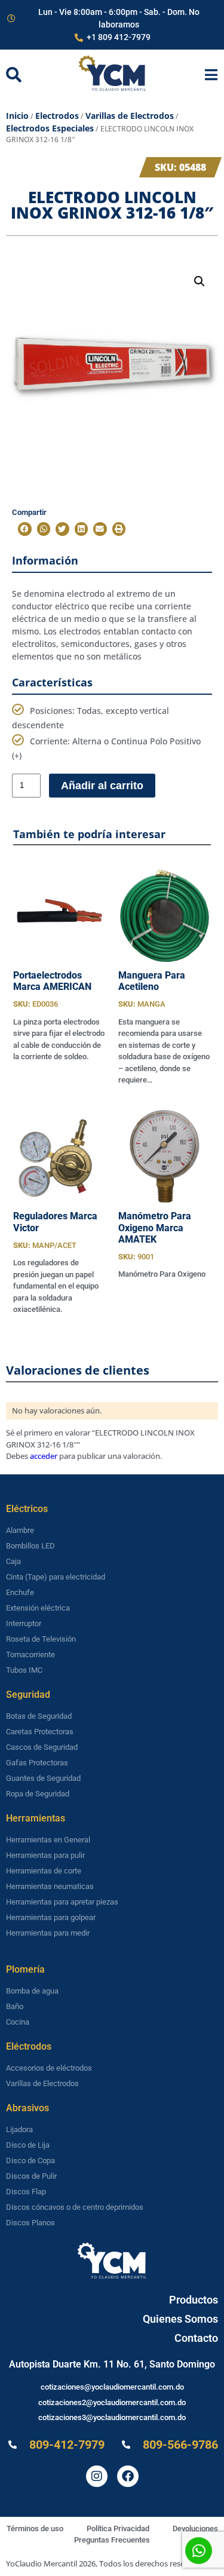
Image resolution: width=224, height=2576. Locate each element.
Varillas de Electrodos (130, 116)
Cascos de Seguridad (42, 1747)
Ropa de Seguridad (38, 1794)
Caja (13, 1561)
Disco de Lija (28, 2145)
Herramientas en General (48, 1840)
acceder (44, 1456)
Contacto (196, 2338)
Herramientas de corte (44, 1871)
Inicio (17, 116)
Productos (194, 2300)
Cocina (18, 2022)
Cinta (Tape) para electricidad (56, 1577)
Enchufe (20, 1592)
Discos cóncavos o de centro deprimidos (75, 2207)
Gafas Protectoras (37, 1763)
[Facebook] (128, 2476)
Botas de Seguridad (39, 1716)
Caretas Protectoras (40, 1732)
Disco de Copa (30, 2161)
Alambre (20, 1530)
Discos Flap (26, 2192)
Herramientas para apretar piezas (62, 1902)
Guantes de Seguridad (43, 1778)
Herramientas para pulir (45, 1855)
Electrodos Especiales (50, 128)
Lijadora (19, 2129)
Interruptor (24, 1623)
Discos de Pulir (31, 2176)
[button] (200, 281)
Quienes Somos (180, 2319)
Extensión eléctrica (38, 1608)
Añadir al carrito (102, 786)
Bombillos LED (30, 1546)
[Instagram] (97, 2476)
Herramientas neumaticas (50, 1886)
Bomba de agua (32, 1991)
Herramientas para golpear (51, 1917)
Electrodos (57, 116)
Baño (15, 2006)
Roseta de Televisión (41, 1639)
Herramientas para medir (48, 1933)
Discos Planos (30, 2223)
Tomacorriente (30, 1655)
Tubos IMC (24, 1670)
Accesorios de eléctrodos (49, 2068)
